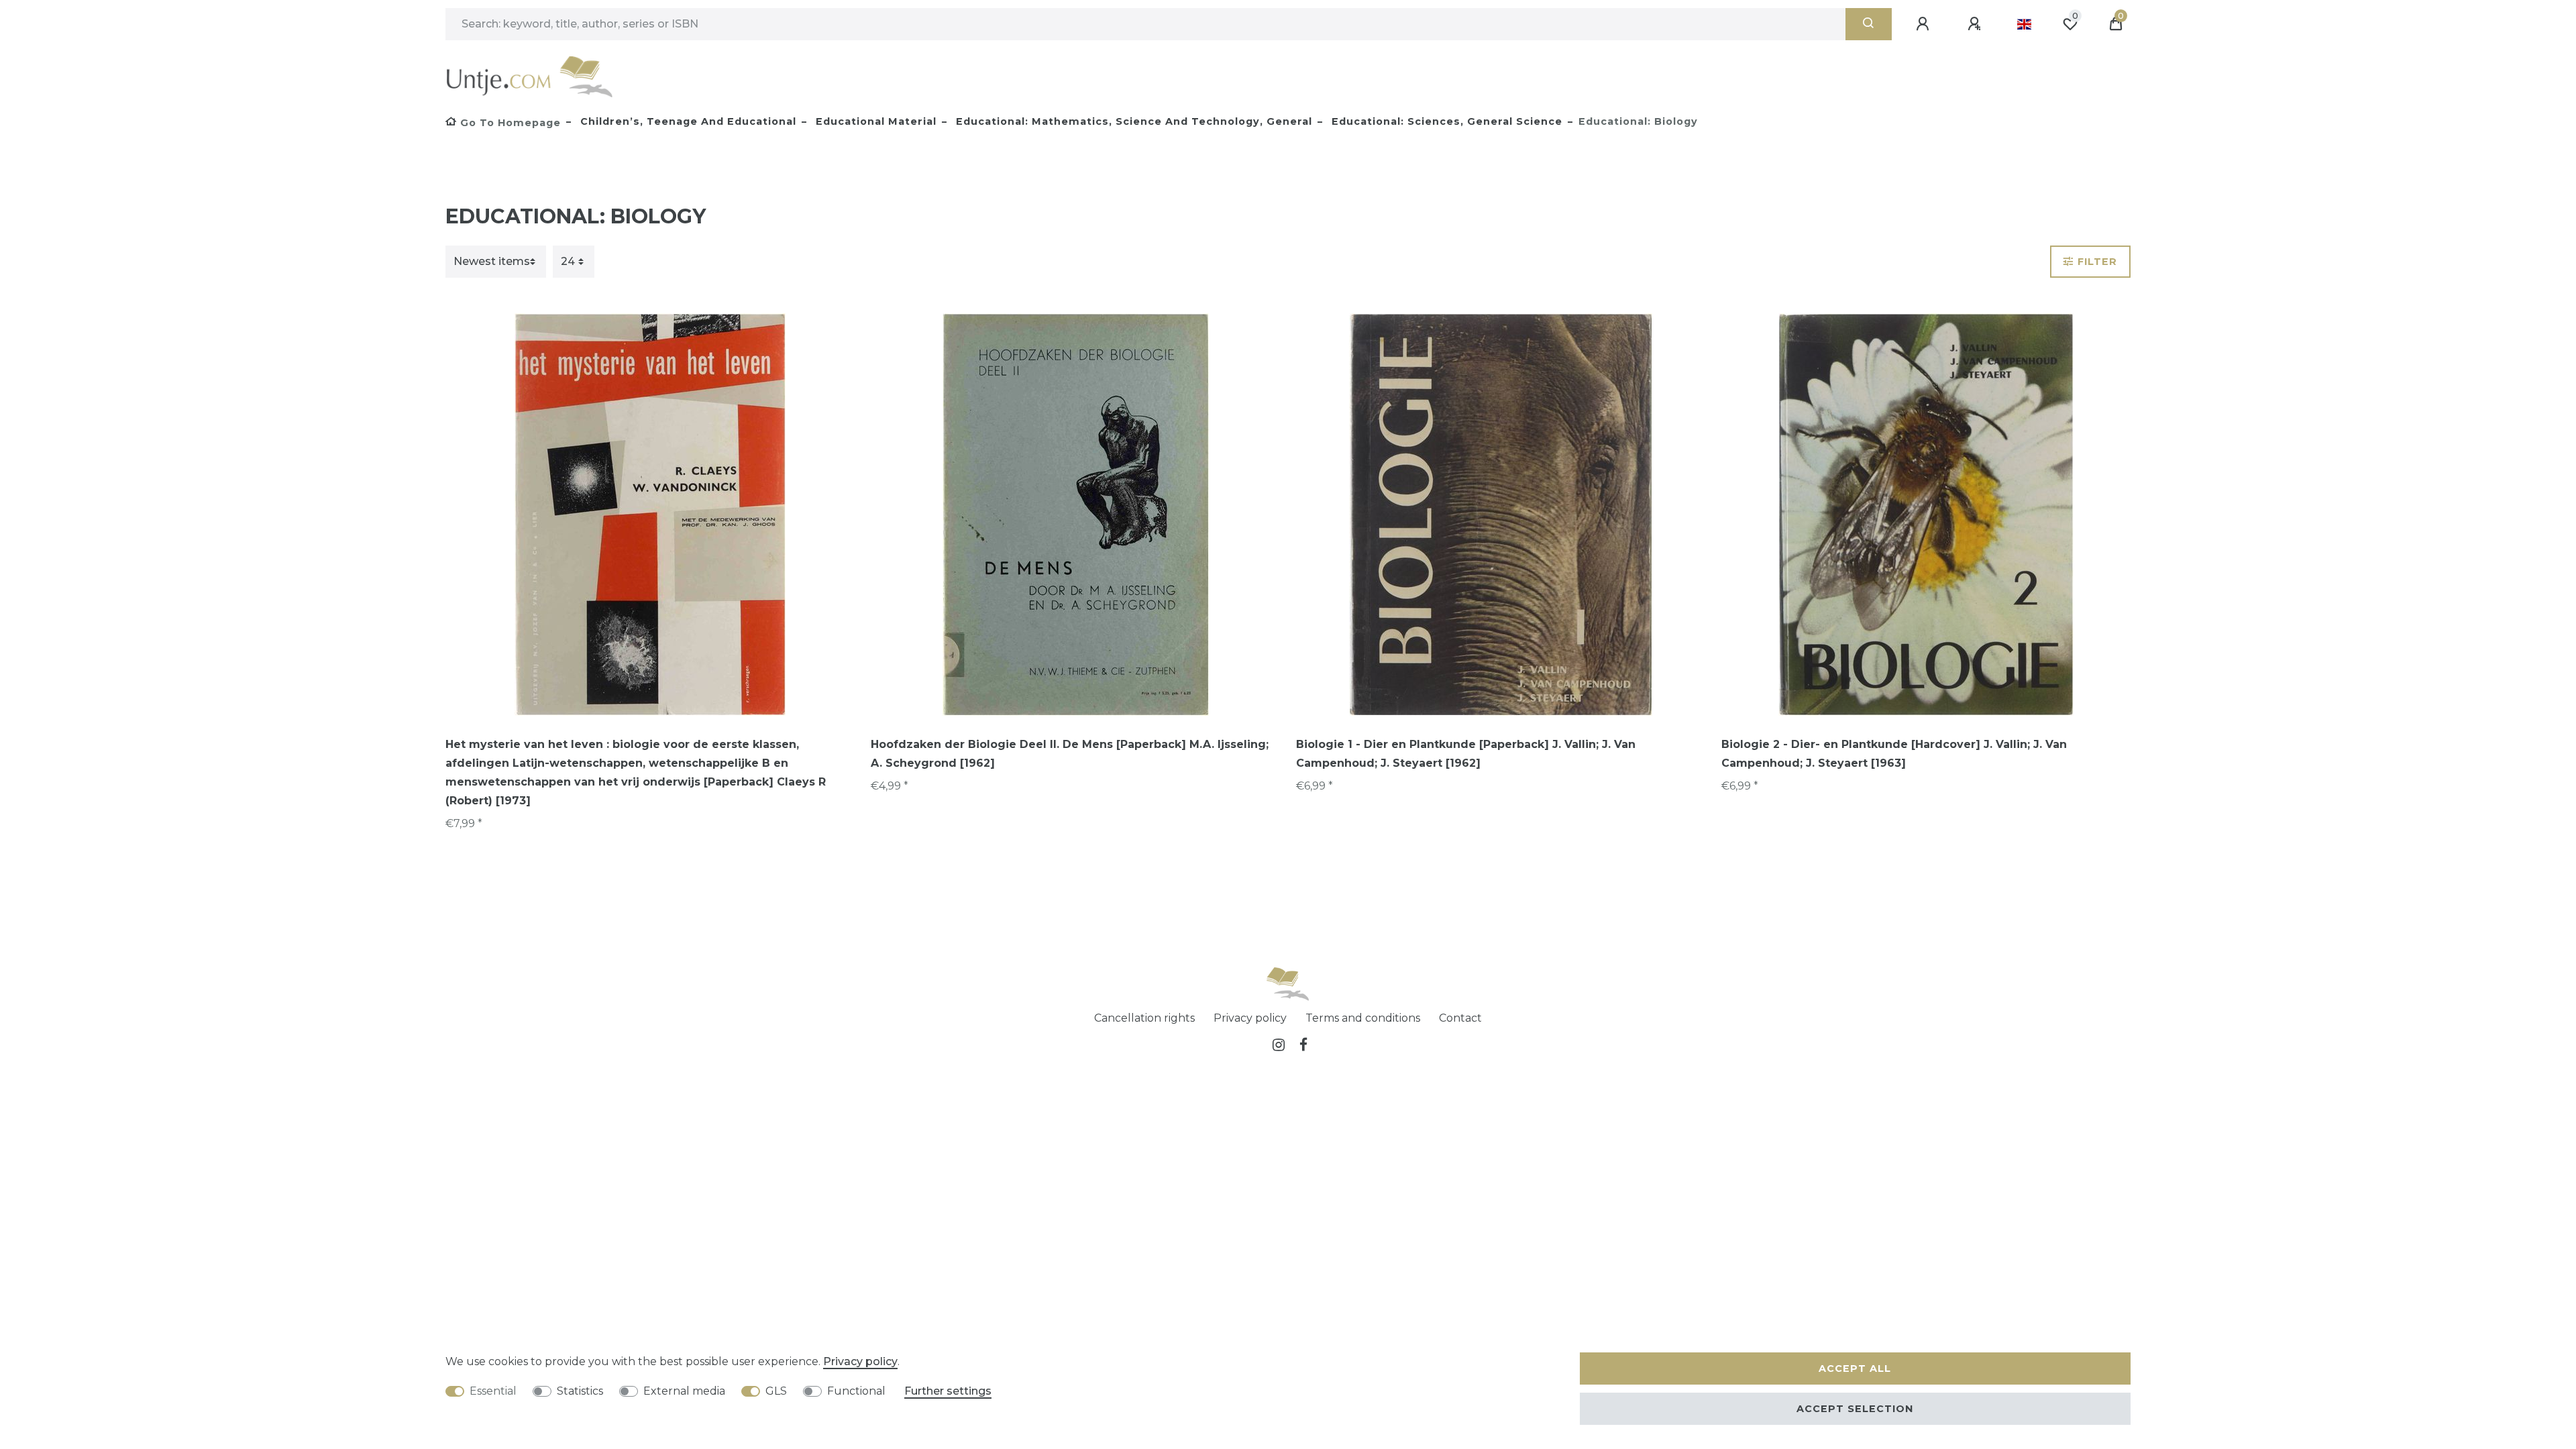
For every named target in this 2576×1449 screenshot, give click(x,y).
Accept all (1855, 1368)
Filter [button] (2097, 262)
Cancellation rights (1144, 1018)
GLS (776, 1391)
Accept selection (1855, 1409)
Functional (856, 1391)
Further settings (948, 1391)
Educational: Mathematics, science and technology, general (1132, 121)
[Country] (2024, 24)
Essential (493, 1391)
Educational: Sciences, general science (1445, 121)
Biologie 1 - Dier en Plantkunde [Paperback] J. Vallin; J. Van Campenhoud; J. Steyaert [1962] (1466, 754)
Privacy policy (1250, 1018)
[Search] (1869, 24)
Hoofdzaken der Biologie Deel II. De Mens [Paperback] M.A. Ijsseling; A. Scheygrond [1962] (1070, 754)
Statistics (580, 1391)
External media (684, 1391)
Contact (1460, 1018)
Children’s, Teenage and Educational (687, 121)
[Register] (1976, 24)
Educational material (874, 121)
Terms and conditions (1363, 1018)
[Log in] (1925, 24)
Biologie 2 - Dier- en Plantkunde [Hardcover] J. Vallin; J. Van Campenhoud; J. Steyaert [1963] (1894, 754)
